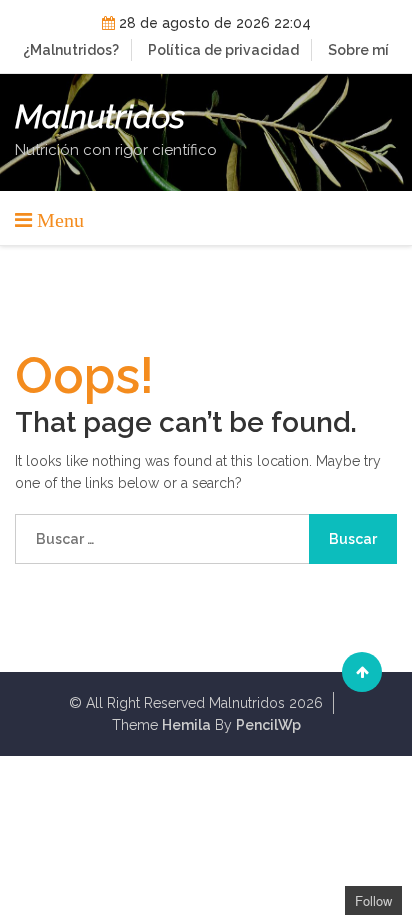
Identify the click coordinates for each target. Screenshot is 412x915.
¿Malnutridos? (71, 50)
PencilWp (268, 725)
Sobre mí (358, 50)
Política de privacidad (223, 50)
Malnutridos (100, 117)
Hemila (186, 725)
